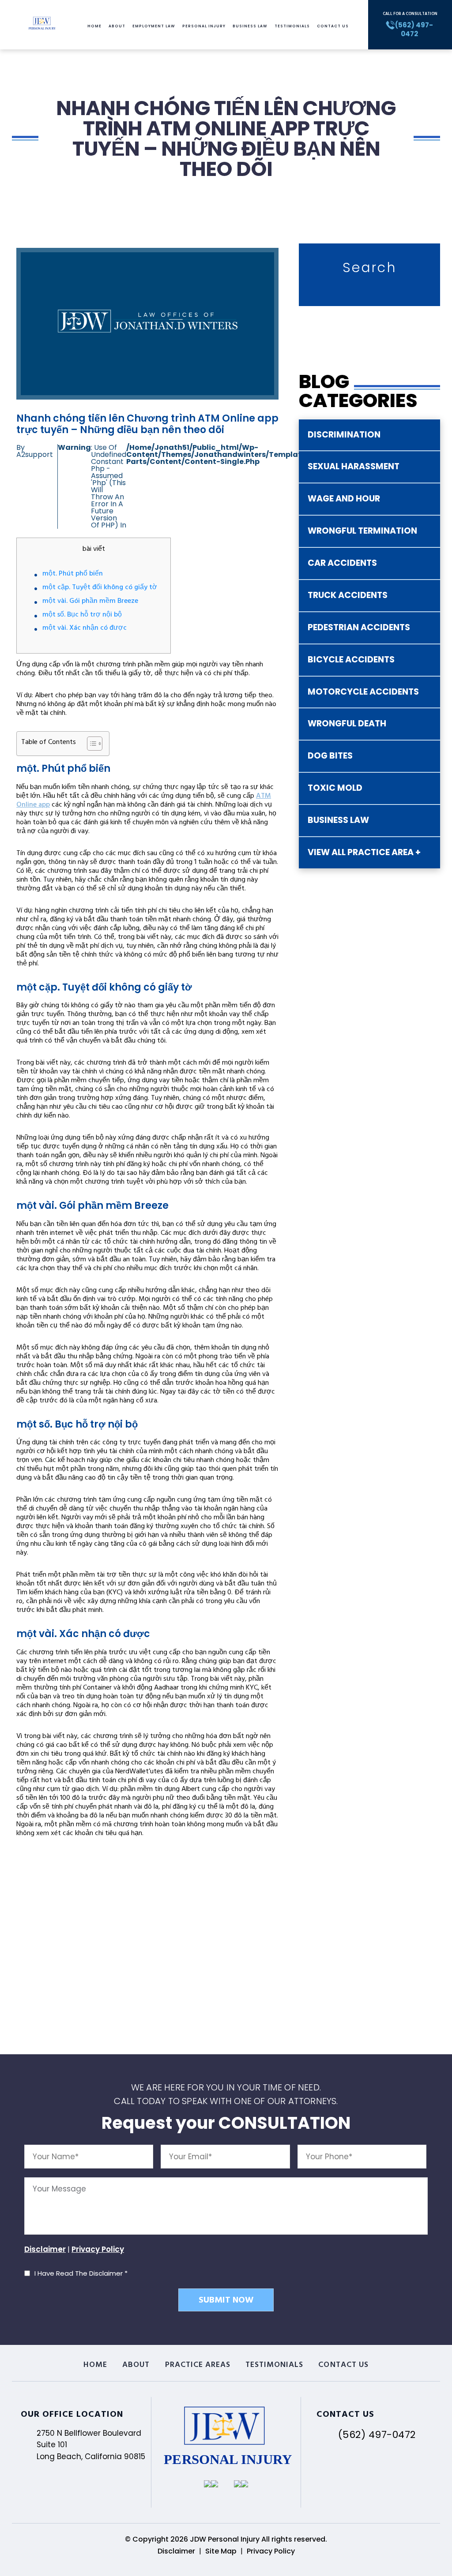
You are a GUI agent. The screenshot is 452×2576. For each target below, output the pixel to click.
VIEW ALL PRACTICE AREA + (364, 852)
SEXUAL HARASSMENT (354, 466)
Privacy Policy (98, 2249)
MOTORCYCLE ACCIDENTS (363, 692)
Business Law (250, 26)
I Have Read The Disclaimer (81, 2273)
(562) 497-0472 (377, 2435)
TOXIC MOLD (335, 788)
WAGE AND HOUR (344, 499)
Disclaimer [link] (176, 2551)
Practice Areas (198, 2366)
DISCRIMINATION (344, 435)
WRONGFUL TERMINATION (362, 531)
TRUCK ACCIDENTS (348, 595)
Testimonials (292, 26)
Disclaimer (45, 2249)
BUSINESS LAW (338, 820)
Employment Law (154, 26)
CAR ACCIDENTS (342, 563)
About (117, 26)
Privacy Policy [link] (271, 2551)
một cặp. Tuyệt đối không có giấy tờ (100, 588)
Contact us (333, 26)
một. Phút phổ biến (73, 574)
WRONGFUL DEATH (347, 723)
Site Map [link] (221, 2551)
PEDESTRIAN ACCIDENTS (359, 627)
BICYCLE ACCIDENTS (351, 660)
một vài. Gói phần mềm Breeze (90, 602)
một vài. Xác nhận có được (85, 628)
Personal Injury (204, 26)
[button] (90, 744)
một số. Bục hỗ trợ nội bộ (82, 615)
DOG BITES (330, 756)
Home (94, 26)
